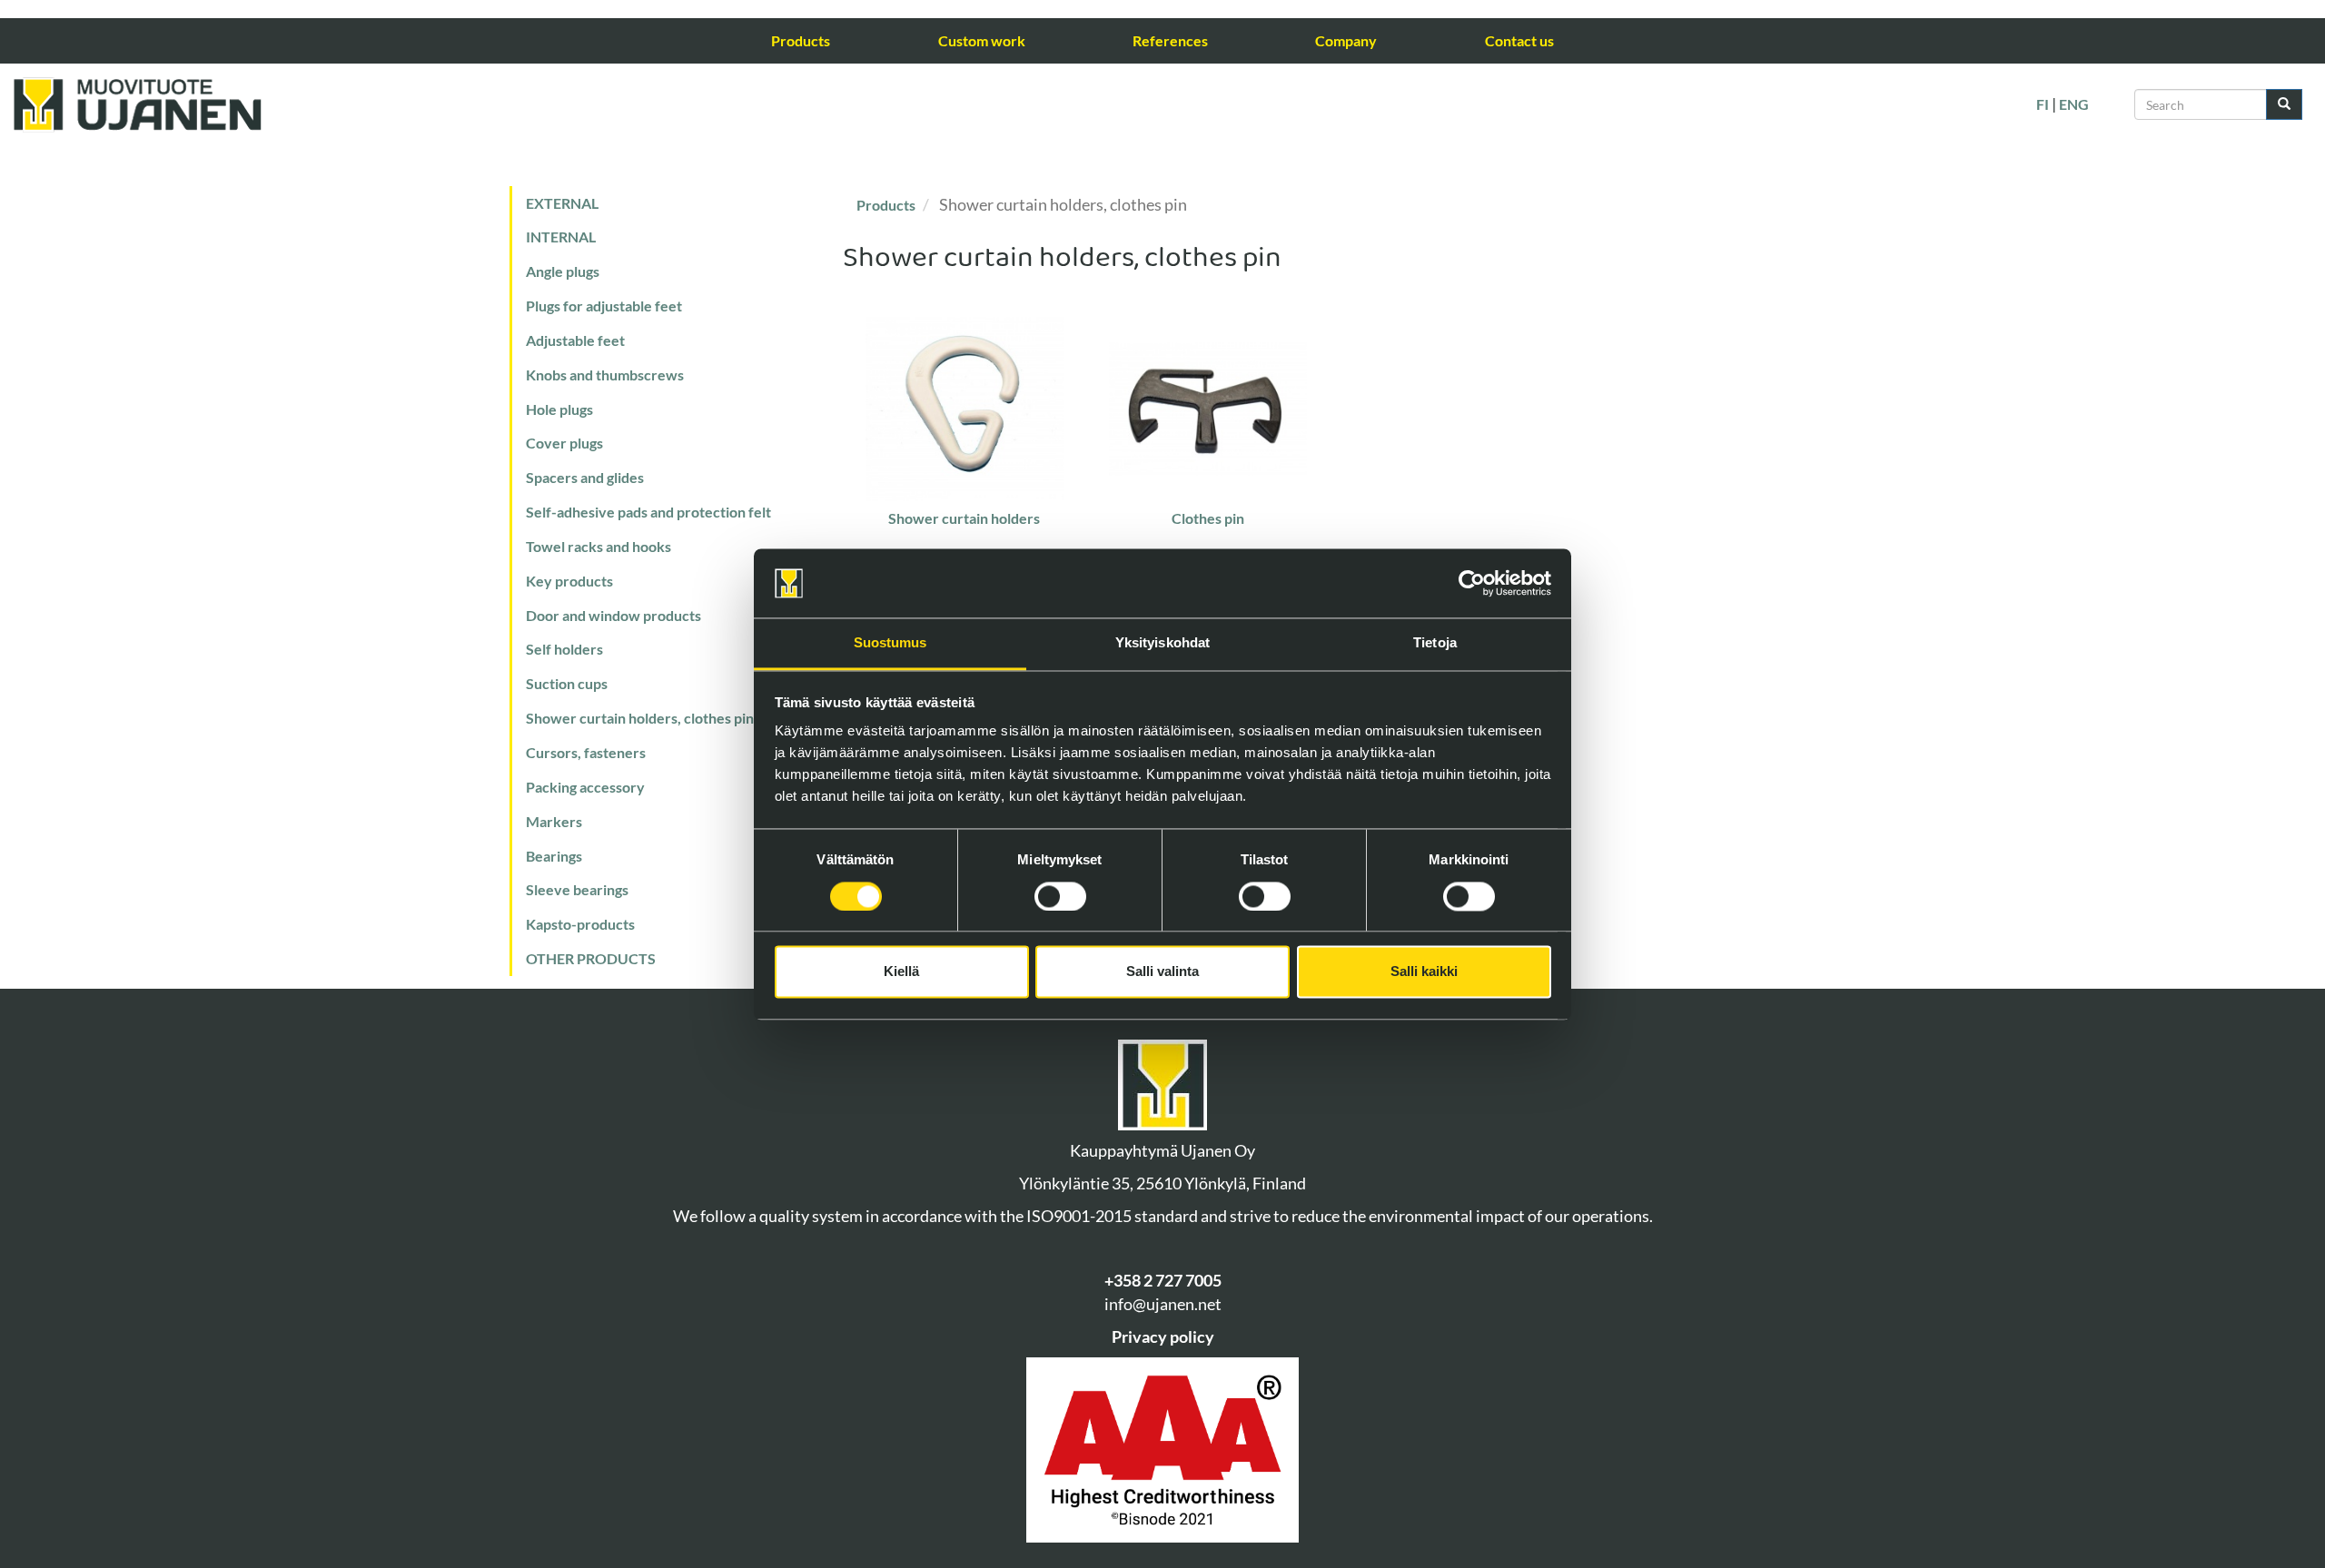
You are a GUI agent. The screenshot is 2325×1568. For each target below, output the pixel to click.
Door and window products (613, 615)
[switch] (1060, 896)
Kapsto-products (580, 924)
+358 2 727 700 (1158, 1280)
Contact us (1519, 40)
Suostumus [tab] (890, 643)
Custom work (982, 40)
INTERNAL (561, 237)
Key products (569, 581)
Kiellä (901, 972)
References (1170, 40)
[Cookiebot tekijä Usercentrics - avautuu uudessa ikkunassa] (1472, 583)
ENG (2074, 104)
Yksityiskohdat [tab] (1162, 643)
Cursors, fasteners (586, 752)
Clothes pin (1208, 518)
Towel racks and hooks (599, 546)
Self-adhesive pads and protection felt (648, 512)
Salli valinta (1162, 972)
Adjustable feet (575, 340)
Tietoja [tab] (1435, 643)
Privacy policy (1163, 1336)
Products (801, 40)
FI (2043, 104)
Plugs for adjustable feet (604, 306)
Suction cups (567, 683)
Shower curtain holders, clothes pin (640, 718)
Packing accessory (585, 787)
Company (1346, 40)
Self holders (564, 649)
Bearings (554, 856)
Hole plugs (559, 409)
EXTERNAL (562, 203)
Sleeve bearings (577, 889)
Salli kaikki (1424, 972)
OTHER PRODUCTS (591, 958)
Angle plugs (563, 271)
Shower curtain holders (964, 518)
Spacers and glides (585, 477)
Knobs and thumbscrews (605, 375)
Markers (554, 821)
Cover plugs (564, 443)
